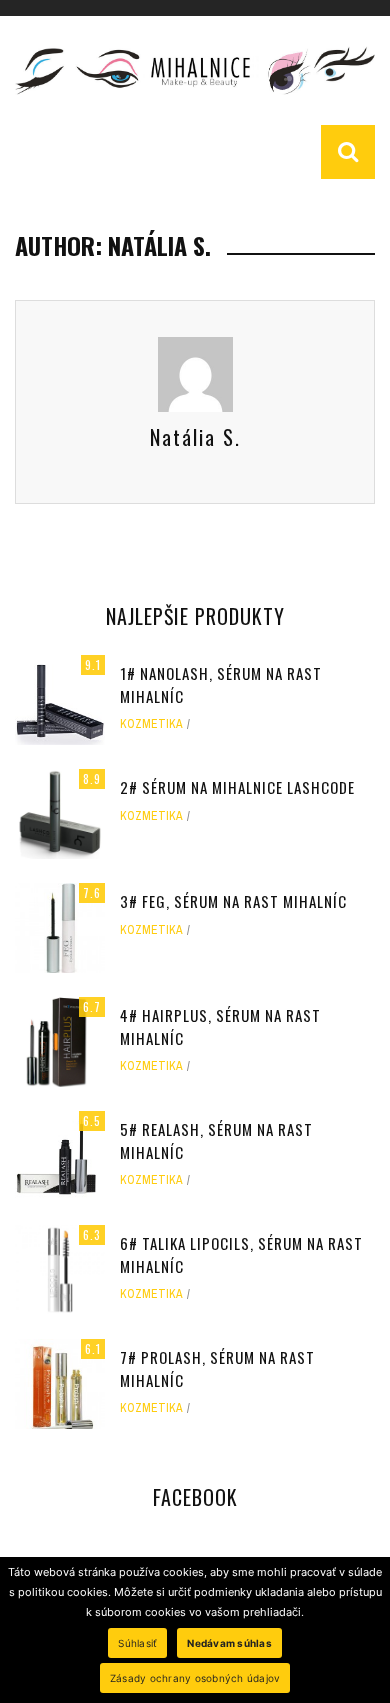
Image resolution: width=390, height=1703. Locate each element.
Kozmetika (151, 724)
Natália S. (195, 437)
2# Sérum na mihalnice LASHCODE (237, 787)
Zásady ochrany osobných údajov (195, 1678)
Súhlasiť (137, 1643)
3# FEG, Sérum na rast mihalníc (233, 901)
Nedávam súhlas (229, 1643)
